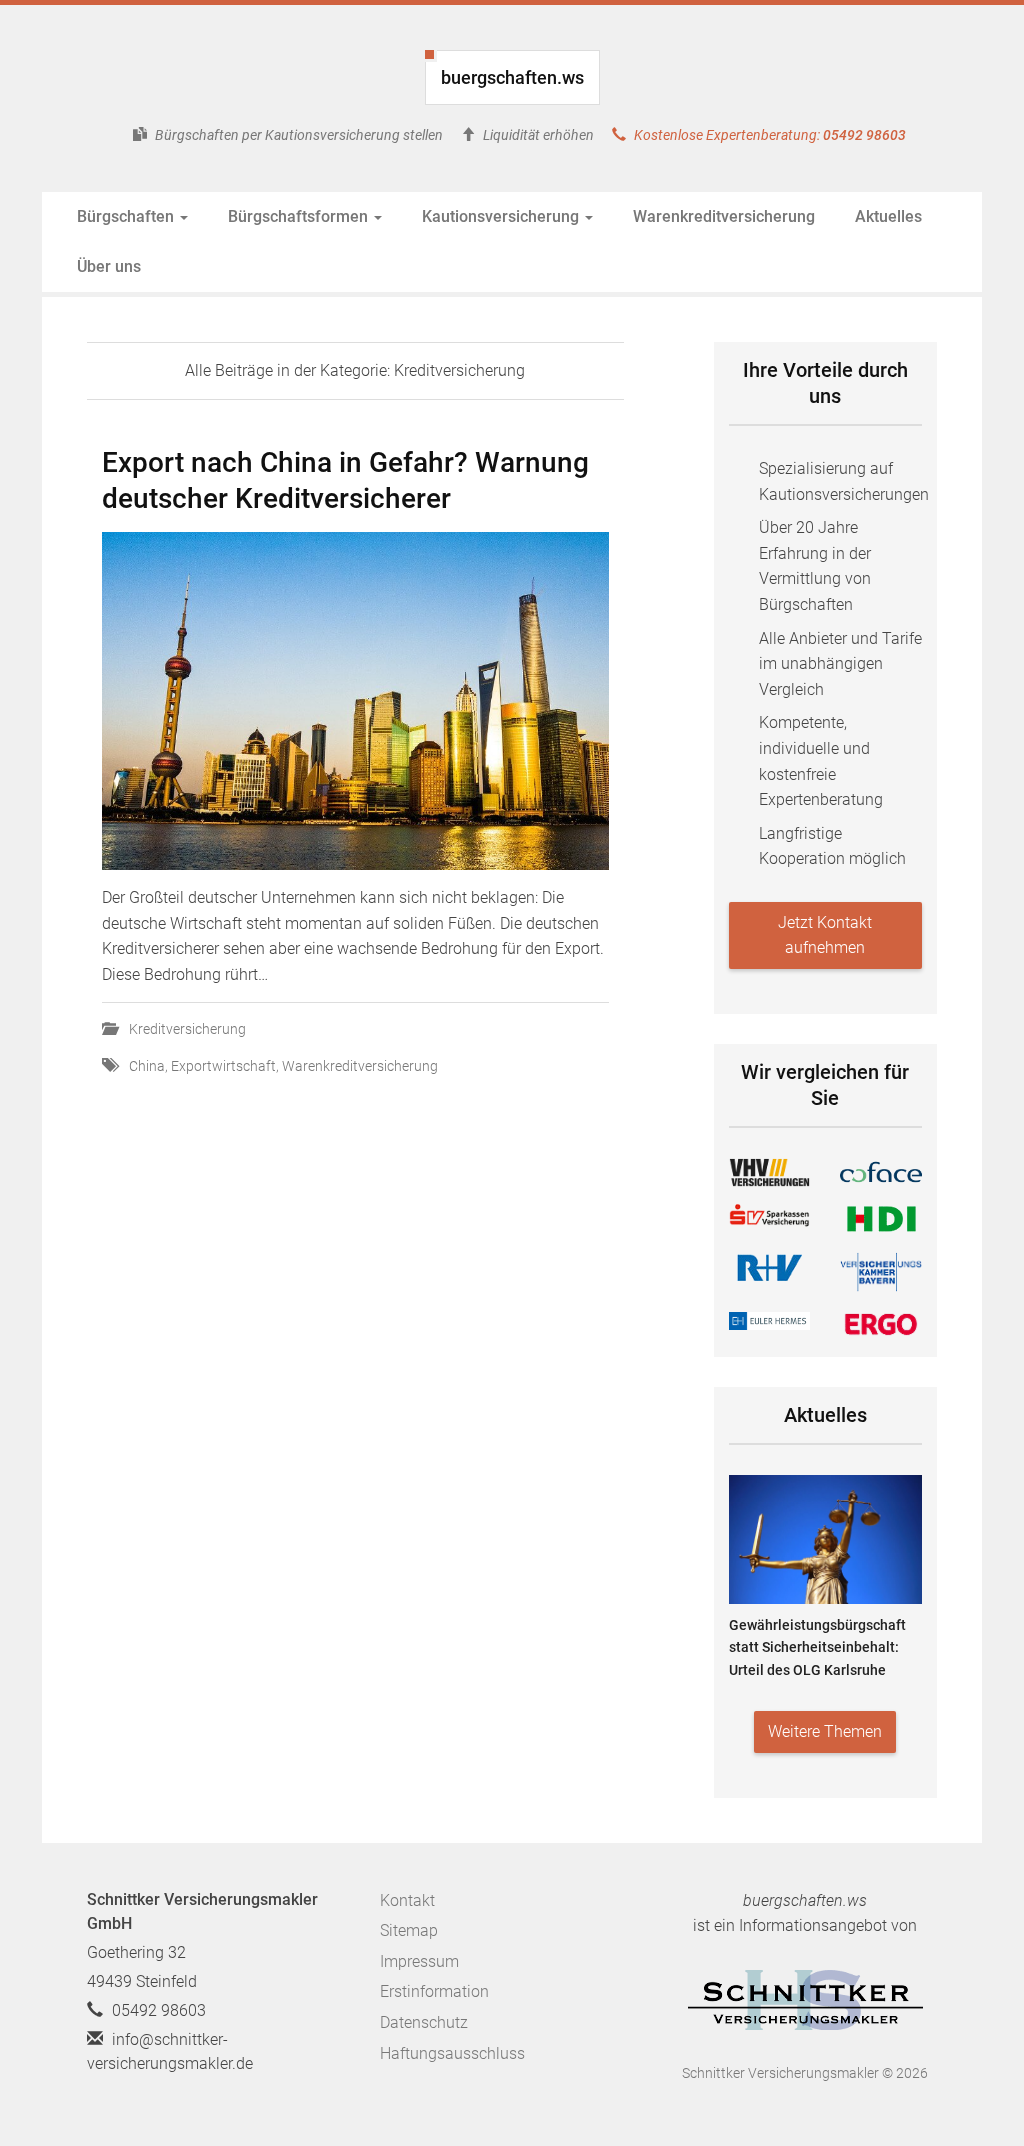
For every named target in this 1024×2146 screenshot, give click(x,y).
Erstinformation (434, 1991)
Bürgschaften (127, 216)
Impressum (419, 1961)
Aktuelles (888, 216)
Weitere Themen (825, 1731)
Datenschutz (424, 2022)
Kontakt (407, 1900)
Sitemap (409, 1930)
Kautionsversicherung (502, 216)
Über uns (109, 266)
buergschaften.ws (512, 77)
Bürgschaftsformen (300, 216)
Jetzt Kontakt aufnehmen (825, 935)
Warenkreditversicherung (724, 216)
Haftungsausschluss (452, 2053)
